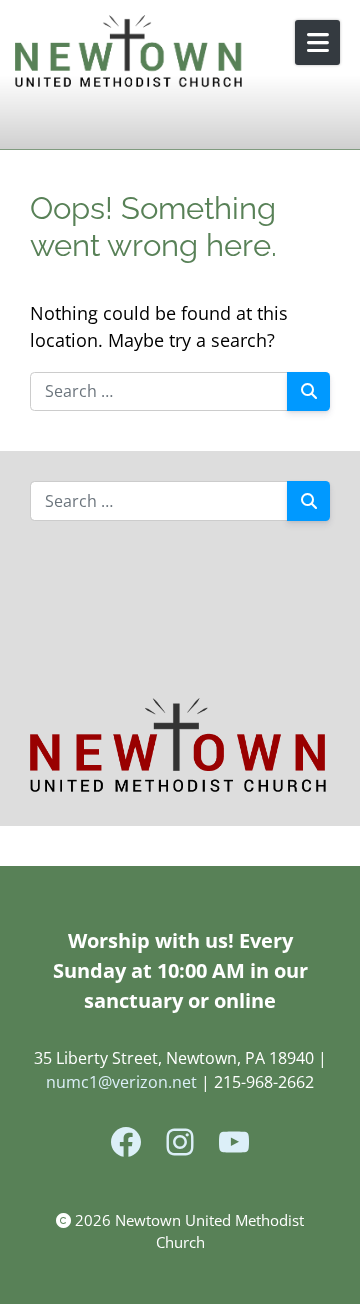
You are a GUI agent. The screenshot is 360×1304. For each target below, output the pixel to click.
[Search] (308, 392)
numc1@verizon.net (121, 1082)
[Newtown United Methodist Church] (130, 52)
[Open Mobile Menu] (317, 42)
